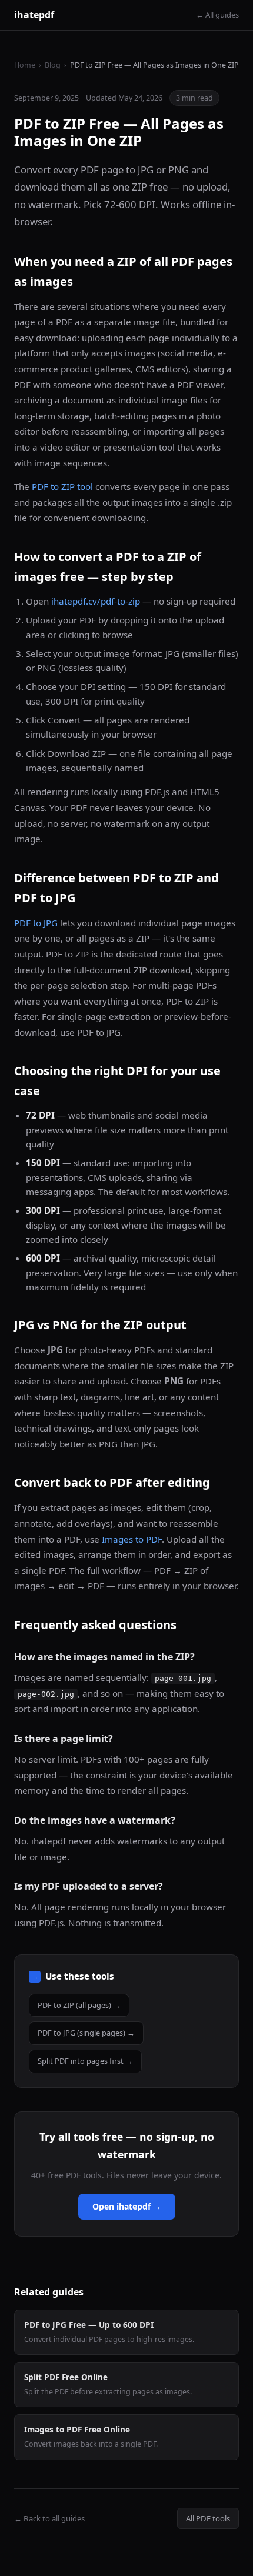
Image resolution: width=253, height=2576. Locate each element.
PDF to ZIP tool (62, 486)
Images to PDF (132, 1539)
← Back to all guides (49, 2518)
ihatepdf (34, 15)
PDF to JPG (36, 923)
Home (25, 65)
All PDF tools (208, 2518)
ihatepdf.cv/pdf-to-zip (96, 601)
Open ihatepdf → (127, 2206)
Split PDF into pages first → (85, 2061)
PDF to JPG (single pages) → (86, 2033)
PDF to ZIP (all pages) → (79, 2005)
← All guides (217, 15)
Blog (53, 65)
